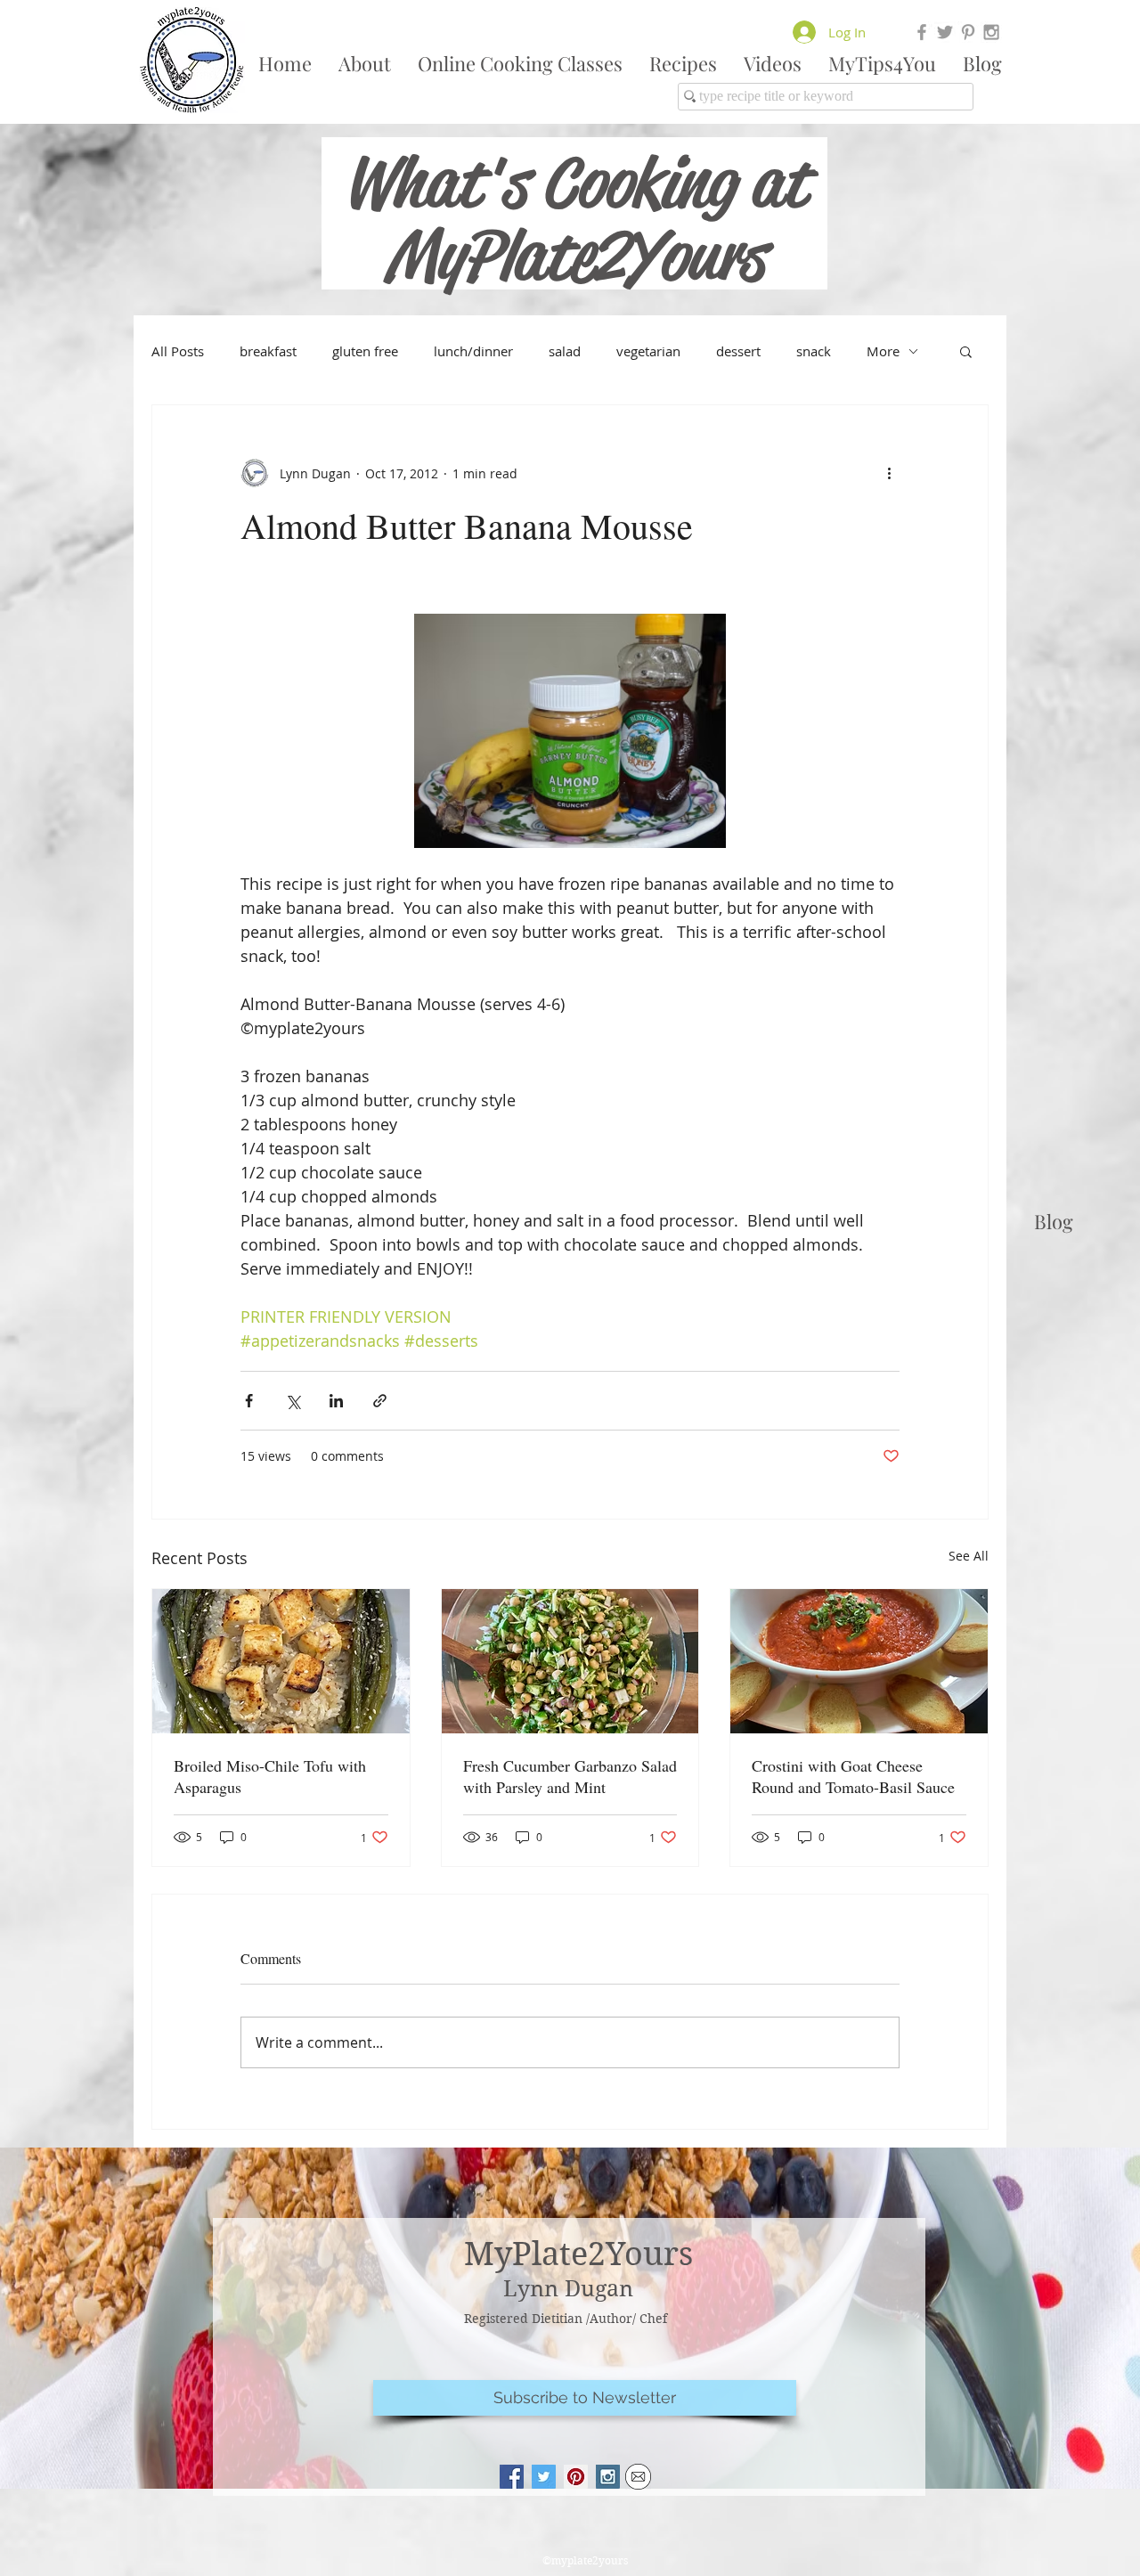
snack (814, 351)
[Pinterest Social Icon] (576, 2477)
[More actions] (889, 473)
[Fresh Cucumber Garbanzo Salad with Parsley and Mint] (570, 1661)
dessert (738, 351)
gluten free (365, 351)
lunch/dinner (473, 351)
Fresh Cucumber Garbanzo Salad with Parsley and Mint (570, 1776)
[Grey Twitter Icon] (945, 32)
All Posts (178, 351)
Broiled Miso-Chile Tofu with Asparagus (270, 1776)
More (883, 351)
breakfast (268, 351)
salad (565, 351)
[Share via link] (380, 1401)
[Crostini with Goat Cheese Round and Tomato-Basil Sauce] (859, 1661)
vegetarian (648, 351)
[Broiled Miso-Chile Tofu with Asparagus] (281, 1661)
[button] (966, 351)
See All (969, 1556)
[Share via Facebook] (249, 1401)
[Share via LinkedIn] (336, 1401)
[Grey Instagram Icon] (991, 32)
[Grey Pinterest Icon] (968, 32)
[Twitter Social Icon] (544, 2477)
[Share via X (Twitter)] (293, 1401)
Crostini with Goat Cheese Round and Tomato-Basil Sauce (853, 1776)
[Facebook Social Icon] (512, 2477)
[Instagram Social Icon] (608, 2477)
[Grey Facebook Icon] (922, 32)
